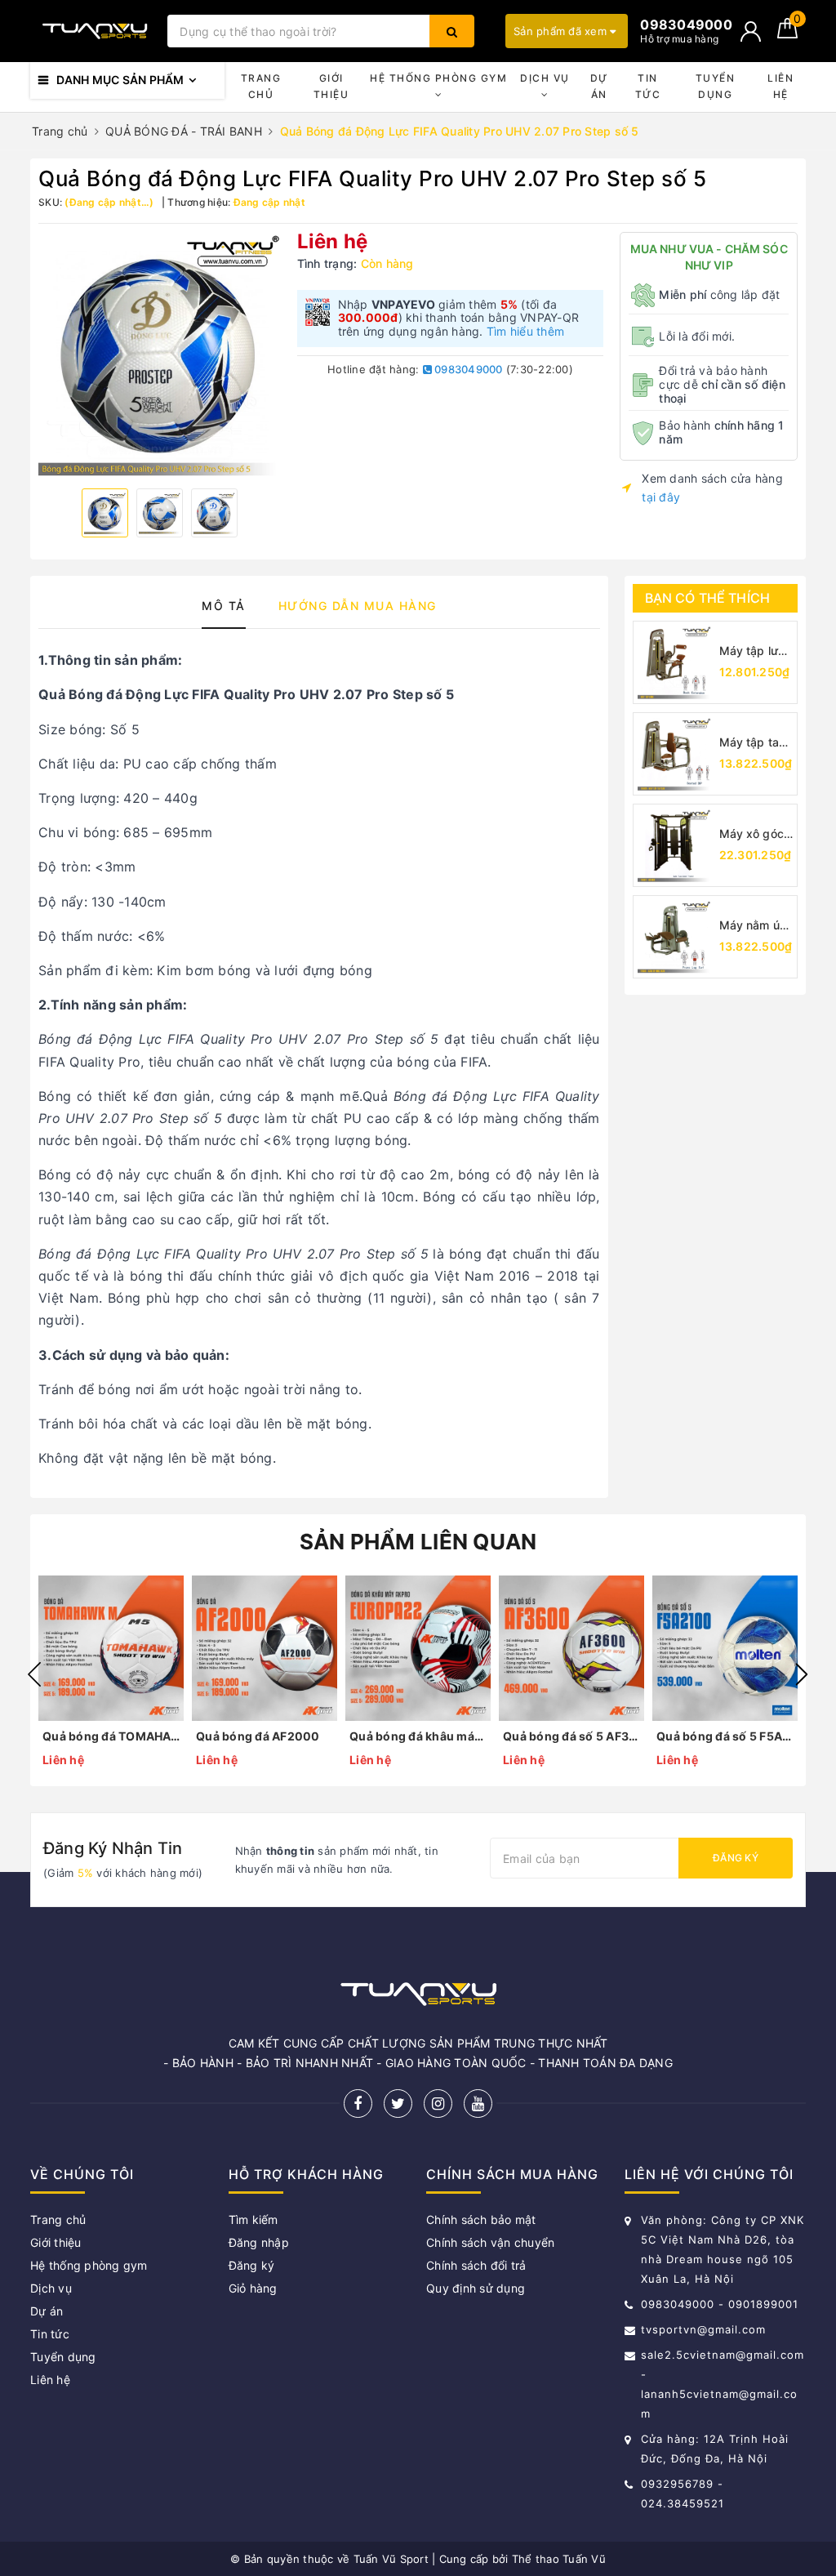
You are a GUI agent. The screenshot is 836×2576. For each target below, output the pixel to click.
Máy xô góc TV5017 (752, 834)
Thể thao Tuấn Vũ (559, 2559)
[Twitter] (398, 2104)
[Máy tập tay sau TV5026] (674, 754)
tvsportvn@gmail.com (703, 2329)
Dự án (599, 86)
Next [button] (802, 1674)
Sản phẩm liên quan (418, 1542)
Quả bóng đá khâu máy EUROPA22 (418, 1736)
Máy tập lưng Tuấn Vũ (756, 651)
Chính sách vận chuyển (490, 2242)
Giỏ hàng (253, 2288)
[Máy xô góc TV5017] (674, 845)
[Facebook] (358, 2104)
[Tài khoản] (751, 31)
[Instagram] (438, 2104)
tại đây (661, 497)
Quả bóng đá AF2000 (258, 1736)
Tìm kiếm (253, 2219)
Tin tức (648, 86)
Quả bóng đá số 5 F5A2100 (725, 1736)
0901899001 (763, 2304)
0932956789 (679, 2484)
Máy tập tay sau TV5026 (754, 743)
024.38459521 (683, 2503)
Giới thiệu (331, 86)
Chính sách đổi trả (476, 2265)
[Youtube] (478, 2104)
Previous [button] (34, 1674)
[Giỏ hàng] (787, 34)
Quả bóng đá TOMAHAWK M (111, 1736)
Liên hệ (780, 86)
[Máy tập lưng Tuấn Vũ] (674, 662)
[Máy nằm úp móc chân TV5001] (674, 937)
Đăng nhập (259, 2242)
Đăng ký (736, 1858)
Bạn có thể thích (708, 598)
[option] (160, 354)
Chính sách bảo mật (481, 2219)
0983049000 (467, 369)
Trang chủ (261, 86)
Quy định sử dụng (476, 2288)
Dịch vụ (545, 78)
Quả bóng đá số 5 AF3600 (571, 1736)
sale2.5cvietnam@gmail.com (723, 2355)
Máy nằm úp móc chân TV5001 (753, 926)
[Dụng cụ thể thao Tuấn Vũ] (95, 31)
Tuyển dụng (716, 86)
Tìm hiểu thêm (525, 331)
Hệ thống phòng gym (438, 78)
